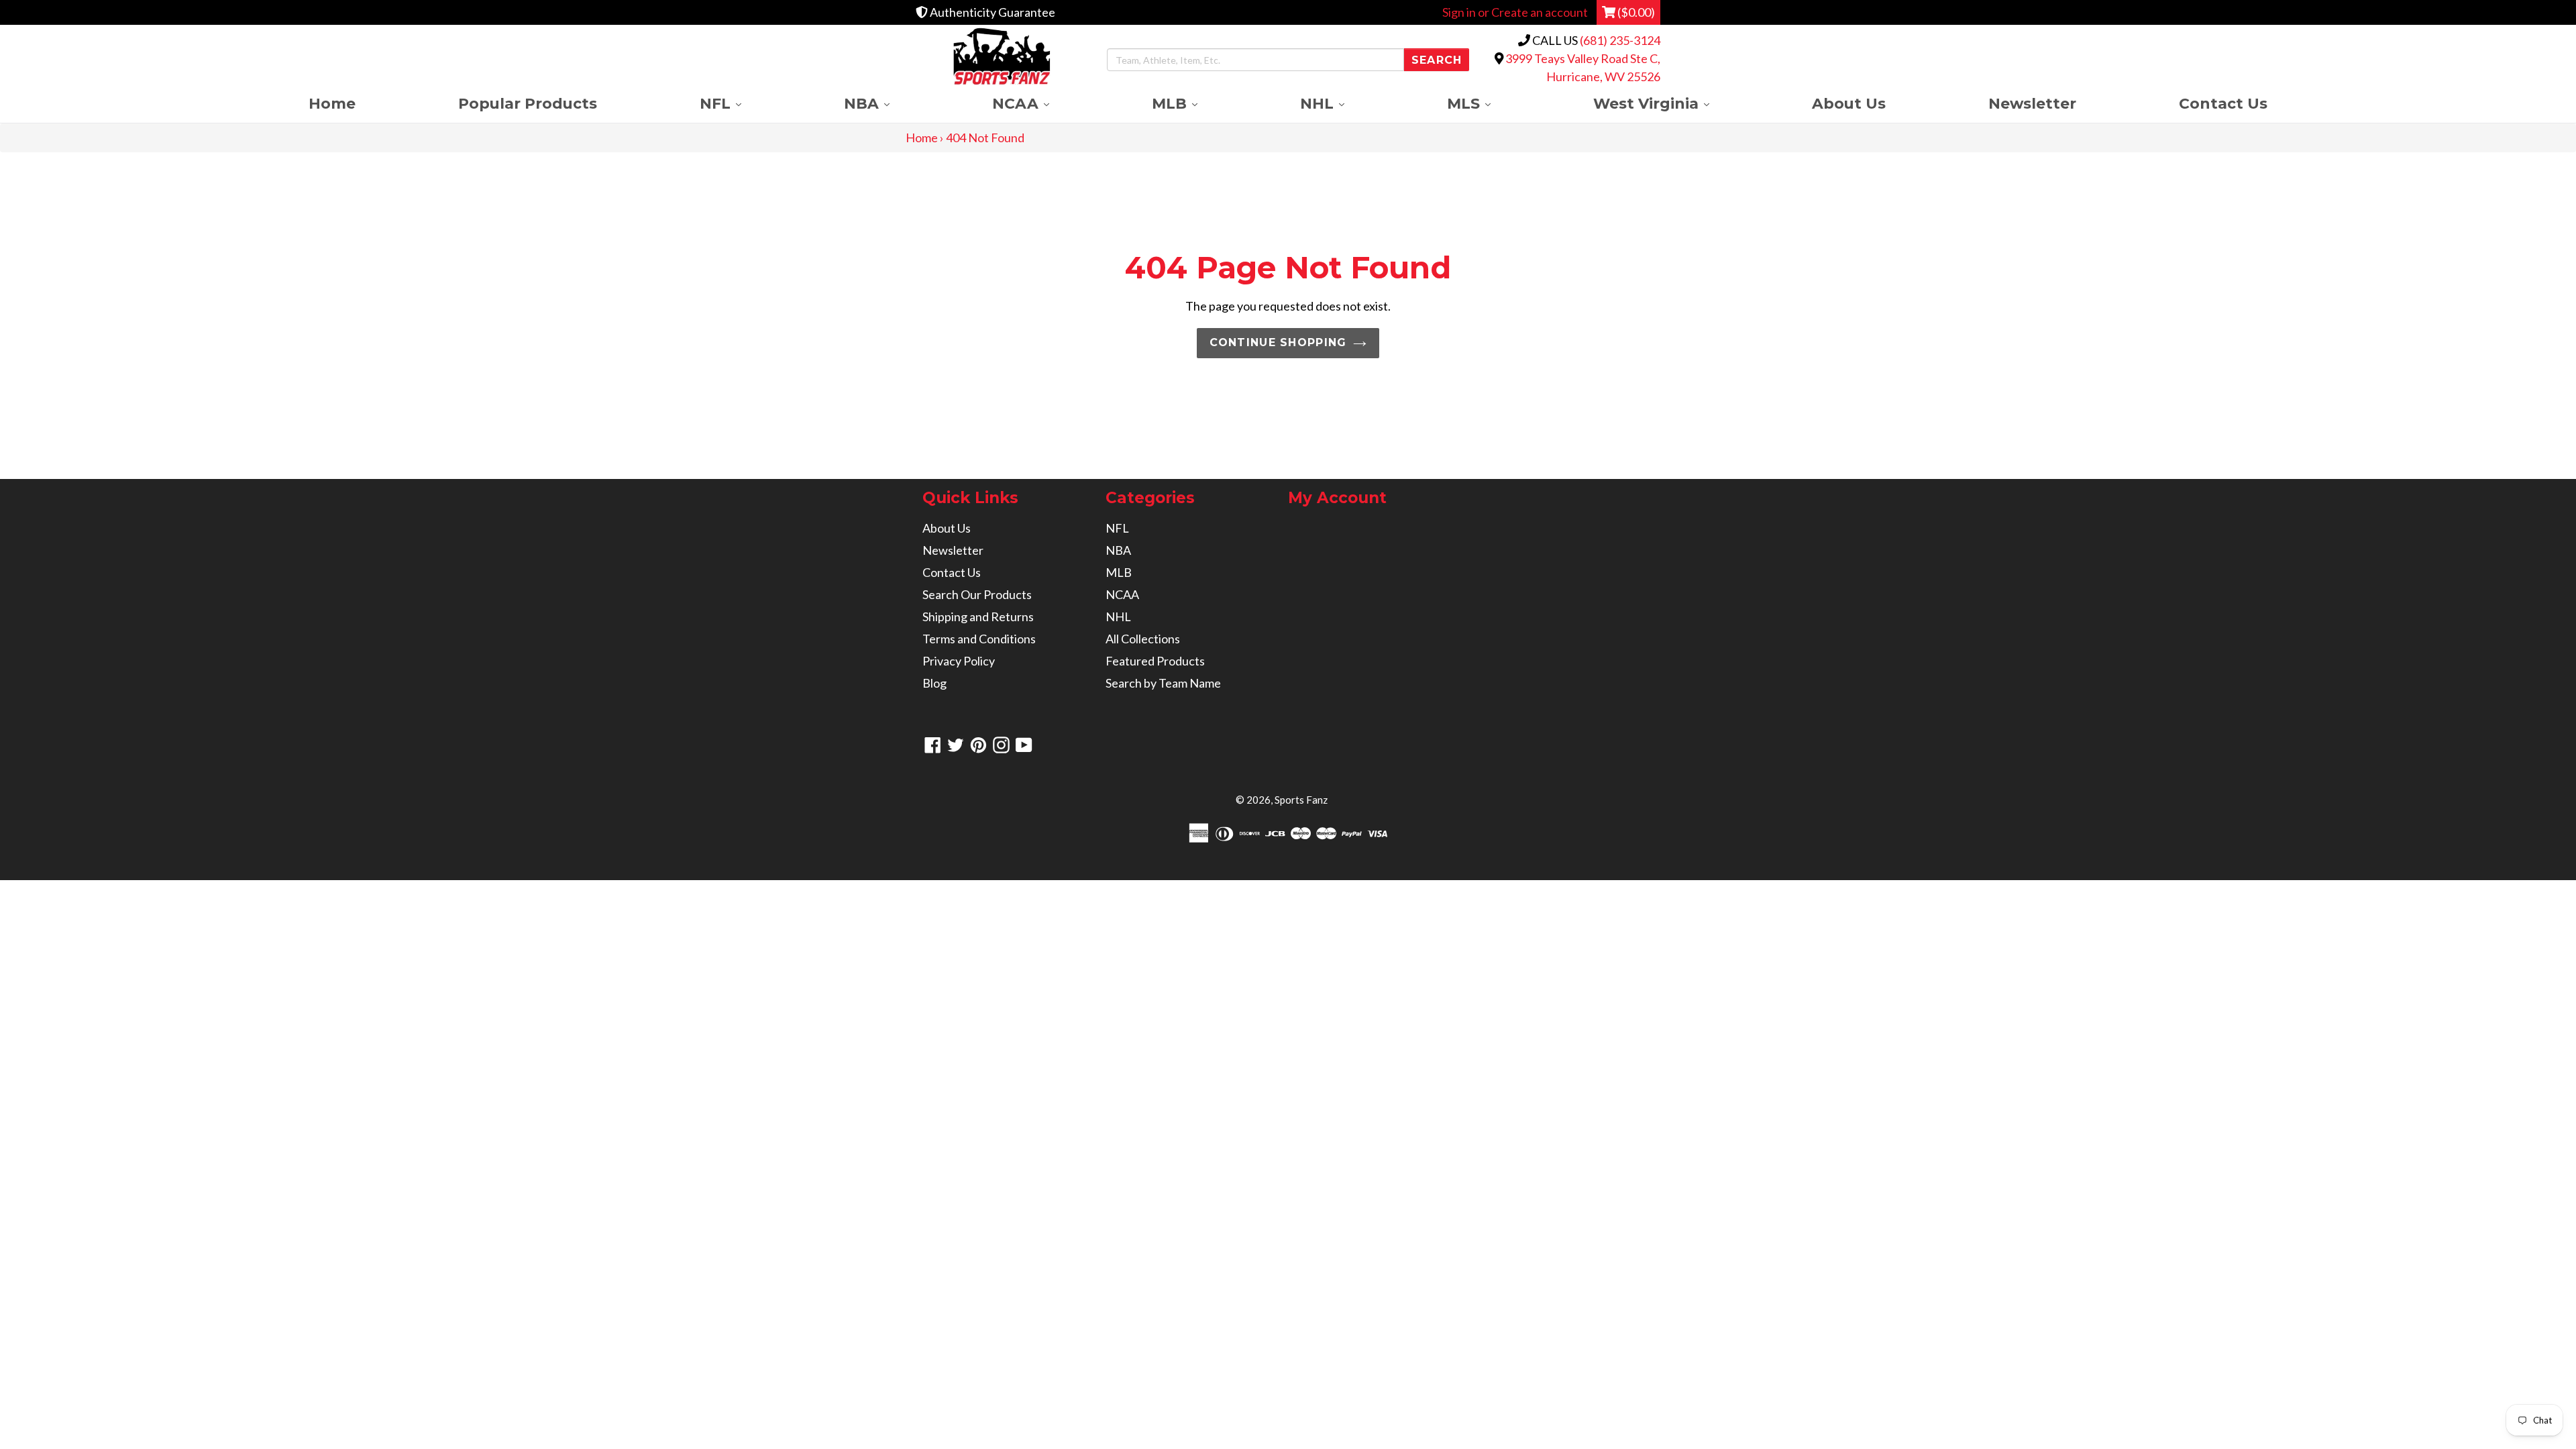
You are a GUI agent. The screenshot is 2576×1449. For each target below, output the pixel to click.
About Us (1849, 103)
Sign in (1459, 12)
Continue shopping (1278, 342)
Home (332, 103)
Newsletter (2032, 103)
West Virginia (1677, 103)
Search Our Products (977, 594)
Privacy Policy (959, 661)
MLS (1494, 103)
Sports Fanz (1301, 800)
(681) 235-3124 (1620, 40)
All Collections (1143, 639)
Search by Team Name (1163, 683)
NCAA (1046, 103)
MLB (1200, 103)
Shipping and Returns (978, 616)
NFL (746, 103)
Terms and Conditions (979, 639)
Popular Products (528, 103)
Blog (934, 683)
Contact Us (2223, 103)
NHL (1348, 103)
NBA (892, 103)
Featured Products (1155, 661)
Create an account (1540, 12)
